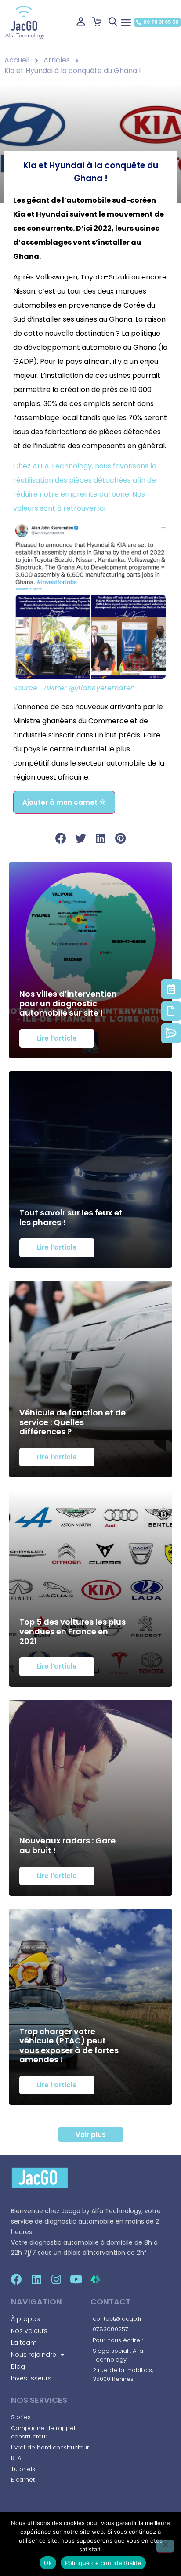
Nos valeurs (29, 2331)
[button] (126, 22)
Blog (18, 2366)
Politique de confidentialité (103, 2563)
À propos (25, 2319)
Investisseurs (31, 2378)
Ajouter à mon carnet (61, 802)
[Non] (165, 2546)
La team (24, 2343)
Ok (48, 2563)
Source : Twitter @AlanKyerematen (74, 688)
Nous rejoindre (34, 2355)
